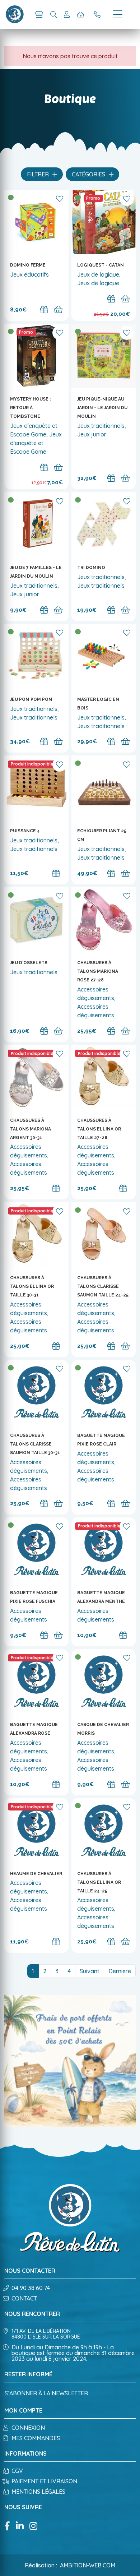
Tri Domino (91, 568)
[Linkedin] (20, 2527)
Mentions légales (38, 2492)
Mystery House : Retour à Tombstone (30, 408)
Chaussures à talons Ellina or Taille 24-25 (99, 1882)
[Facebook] (7, 2527)
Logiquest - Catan (101, 265)
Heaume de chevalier (36, 1874)
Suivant (90, 1971)
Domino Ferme (28, 265)
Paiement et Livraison (44, 2481)
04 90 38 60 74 (31, 2288)
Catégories (89, 174)
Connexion (28, 2428)
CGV (17, 2471)
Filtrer (39, 174)
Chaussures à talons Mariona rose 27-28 (98, 971)
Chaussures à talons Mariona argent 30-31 (31, 1129)
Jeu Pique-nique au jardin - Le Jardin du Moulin (102, 408)
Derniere (120, 1971)
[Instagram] (33, 2527)
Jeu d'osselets (29, 963)
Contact (24, 2298)
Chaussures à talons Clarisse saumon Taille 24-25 (103, 1286)
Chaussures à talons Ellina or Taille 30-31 (32, 1286)
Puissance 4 (25, 831)
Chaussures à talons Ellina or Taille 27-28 (99, 1129)
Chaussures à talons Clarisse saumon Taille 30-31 (35, 1444)
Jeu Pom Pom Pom (31, 699)
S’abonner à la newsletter (46, 2393)
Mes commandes (36, 2438)
